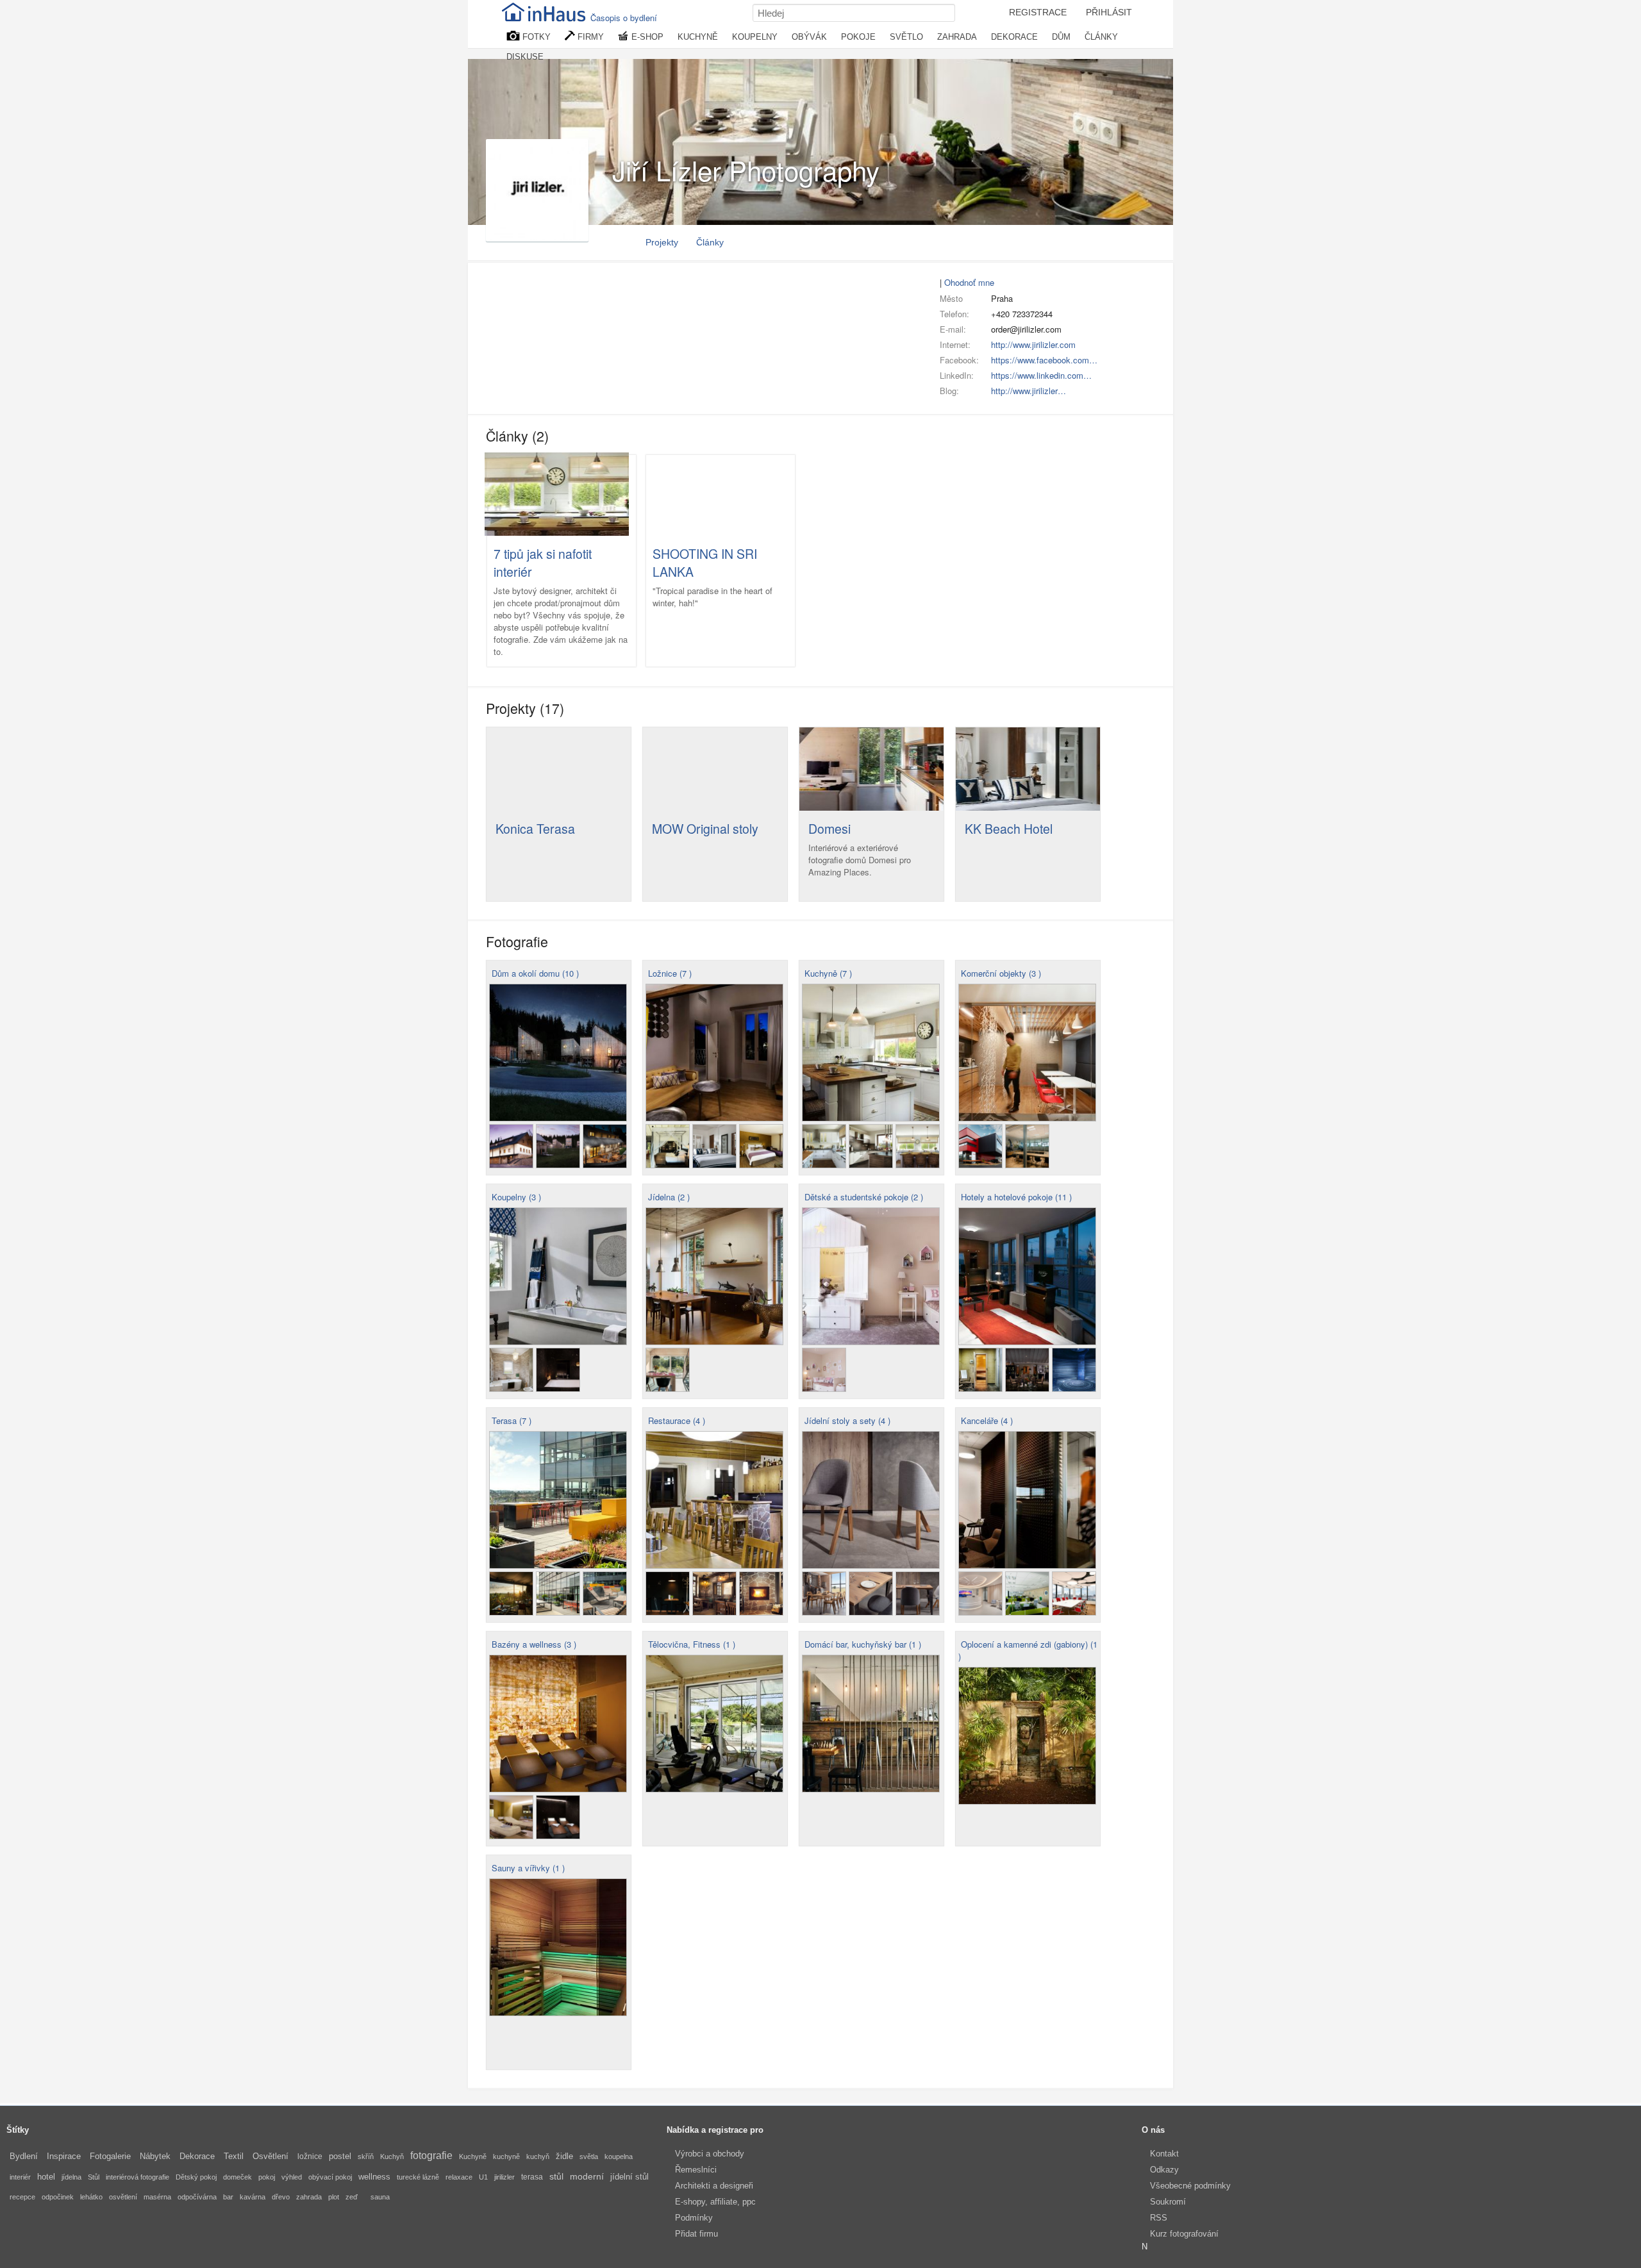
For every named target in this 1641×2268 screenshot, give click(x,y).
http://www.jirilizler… (1029, 391)
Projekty (662, 242)
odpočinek (58, 2197)
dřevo (281, 2197)
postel (340, 2156)
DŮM (1061, 37)
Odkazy (1164, 2170)
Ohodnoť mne (969, 282)
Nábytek (155, 2156)
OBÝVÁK (809, 37)
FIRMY (589, 37)
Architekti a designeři (714, 2186)
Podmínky (694, 2218)
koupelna (619, 2156)
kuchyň (538, 2156)
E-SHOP (646, 37)
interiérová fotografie (137, 2177)
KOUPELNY (755, 37)
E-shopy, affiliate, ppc (715, 2202)
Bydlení (24, 2156)
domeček (237, 2177)
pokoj (267, 2177)
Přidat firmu (696, 2234)
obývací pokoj (330, 2177)
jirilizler (504, 2177)
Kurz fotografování (1184, 2234)
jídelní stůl (629, 2177)
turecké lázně (418, 2177)
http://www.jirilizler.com (1033, 344)
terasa (532, 2177)
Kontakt (1164, 2154)
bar (228, 2197)
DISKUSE (525, 57)
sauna (380, 2197)
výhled (292, 2177)
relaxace (459, 2177)
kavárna (253, 2197)
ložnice (310, 2156)
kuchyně (506, 2156)
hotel (46, 2177)
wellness (374, 2177)
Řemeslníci (696, 2170)
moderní (587, 2176)
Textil (234, 2156)
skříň (366, 2156)
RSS (1159, 2218)
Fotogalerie (110, 2156)
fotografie (431, 2156)
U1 (483, 2177)
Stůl (94, 2177)
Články (710, 242)
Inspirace (64, 2156)
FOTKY (535, 37)
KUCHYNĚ (698, 37)
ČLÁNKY (1101, 37)
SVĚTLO (906, 37)
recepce (22, 2197)
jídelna (71, 2177)
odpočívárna (197, 2197)
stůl (556, 2176)
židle (564, 2156)
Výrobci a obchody (710, 2154)
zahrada (309, 2197)
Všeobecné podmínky (1190, 2186)
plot (334, 2197)
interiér (20, 2177)
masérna (157, 2197)
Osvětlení (271, 2156)
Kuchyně (473, 2156)
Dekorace (197, 2156)
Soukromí (1168, 2202)
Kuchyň (392, 2156)
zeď (352, 2197)
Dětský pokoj (196, 2177)
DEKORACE (1014, 37)
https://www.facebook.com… (1044, 360)
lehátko (91, 2197)
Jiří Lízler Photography (746, 170)
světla (589, 2156)
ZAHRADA (957, 37)
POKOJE (858, 37)
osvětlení (123, 2197)
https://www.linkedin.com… (1041, 375)
